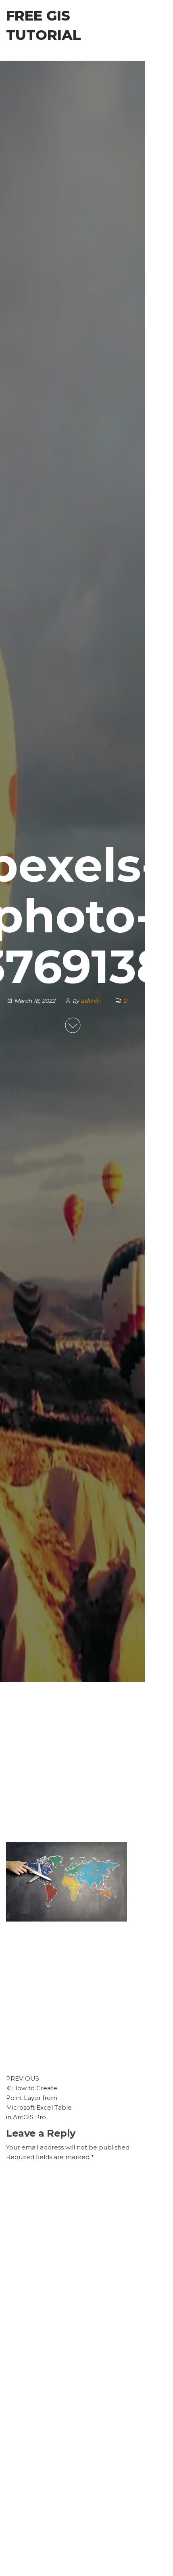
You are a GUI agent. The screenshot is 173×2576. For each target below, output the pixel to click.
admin (91, 1001)
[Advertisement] (73, 1766)
